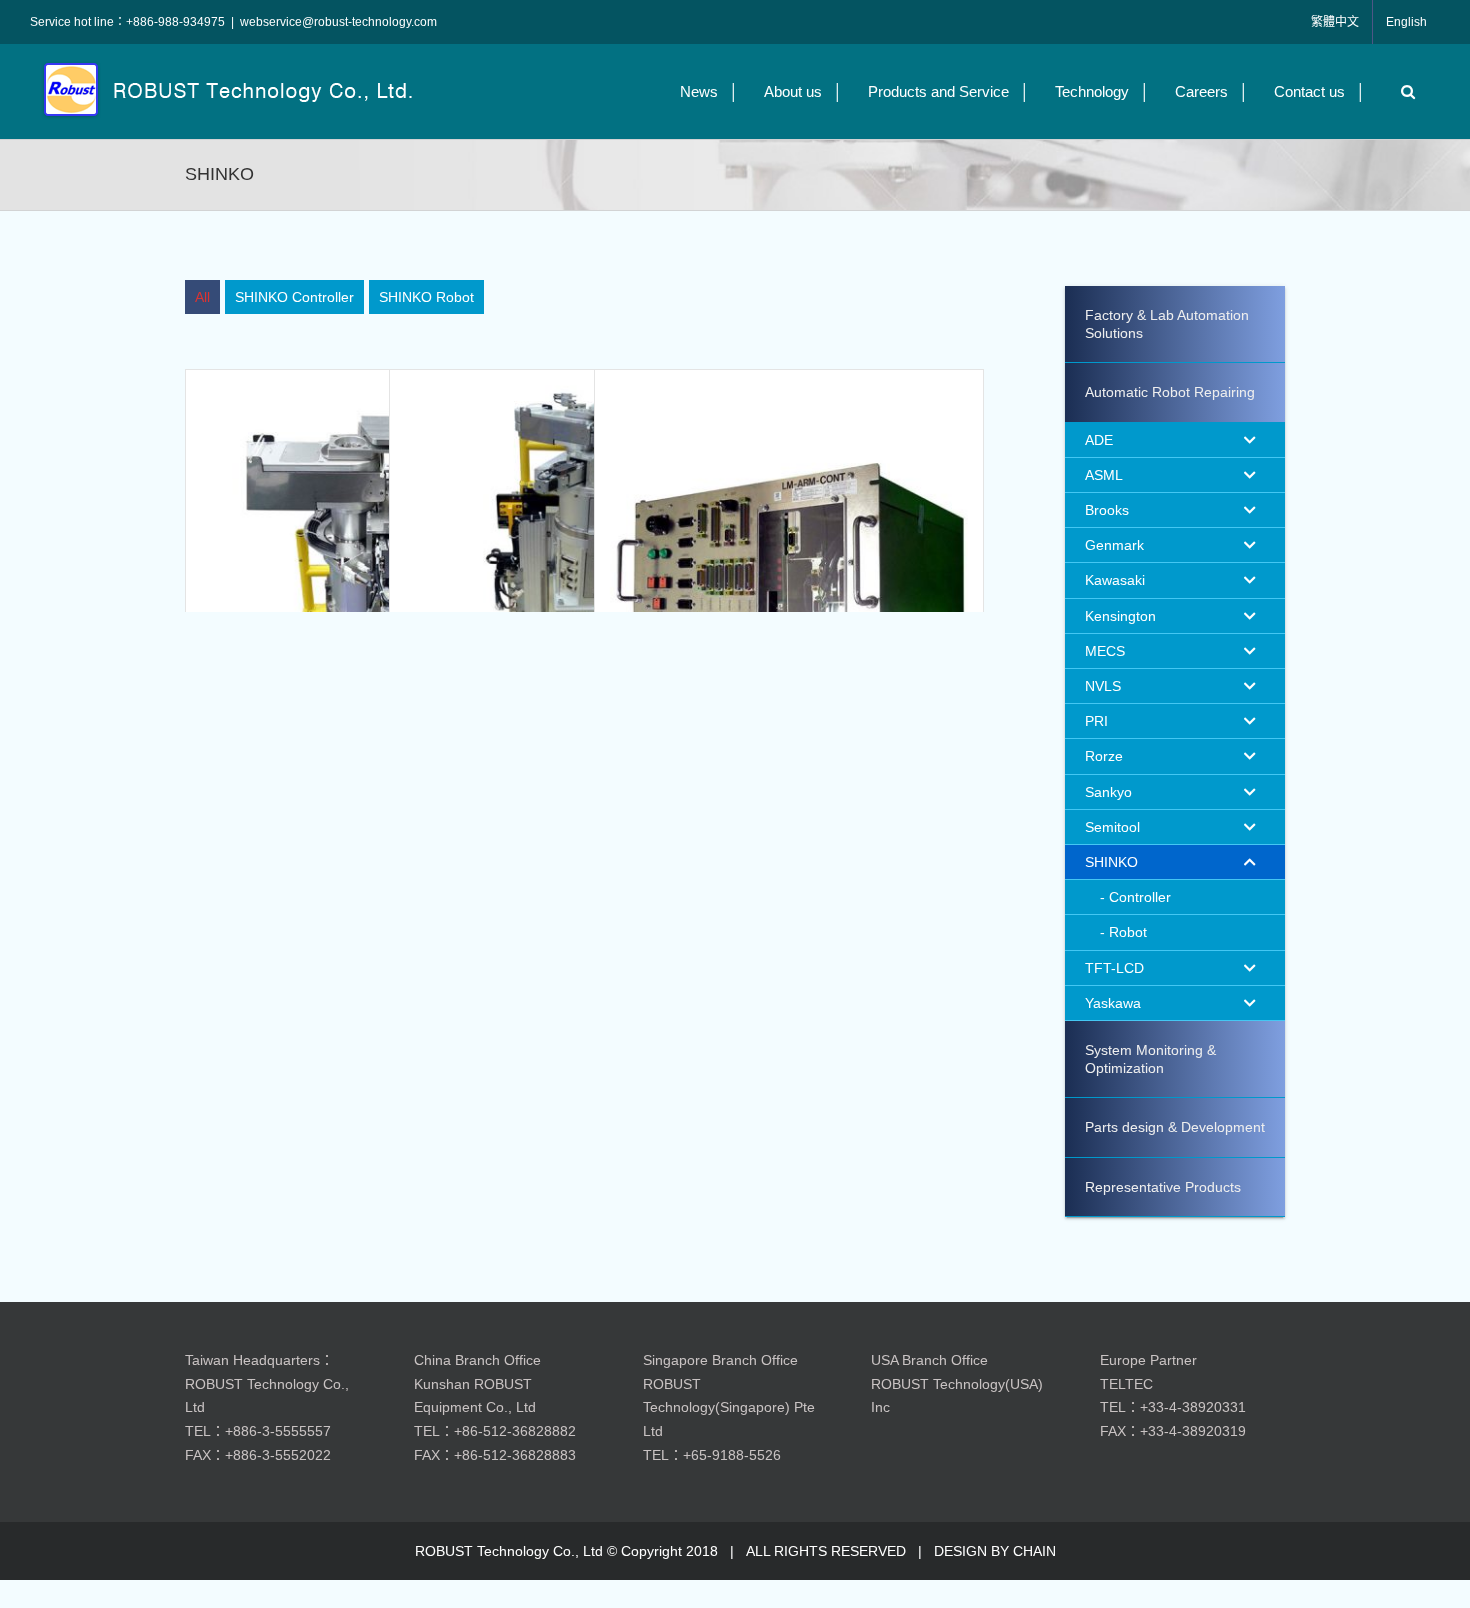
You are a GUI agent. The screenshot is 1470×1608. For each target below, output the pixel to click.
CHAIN (1034, 1551)
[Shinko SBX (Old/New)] (584, 564)
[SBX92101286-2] (380, 564)
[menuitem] (202, 297)
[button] (1403, 91)
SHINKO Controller (294, 297)
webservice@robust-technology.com (338, 22)
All (202, 297)
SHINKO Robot (426, 297)
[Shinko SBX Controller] (789, 564)
